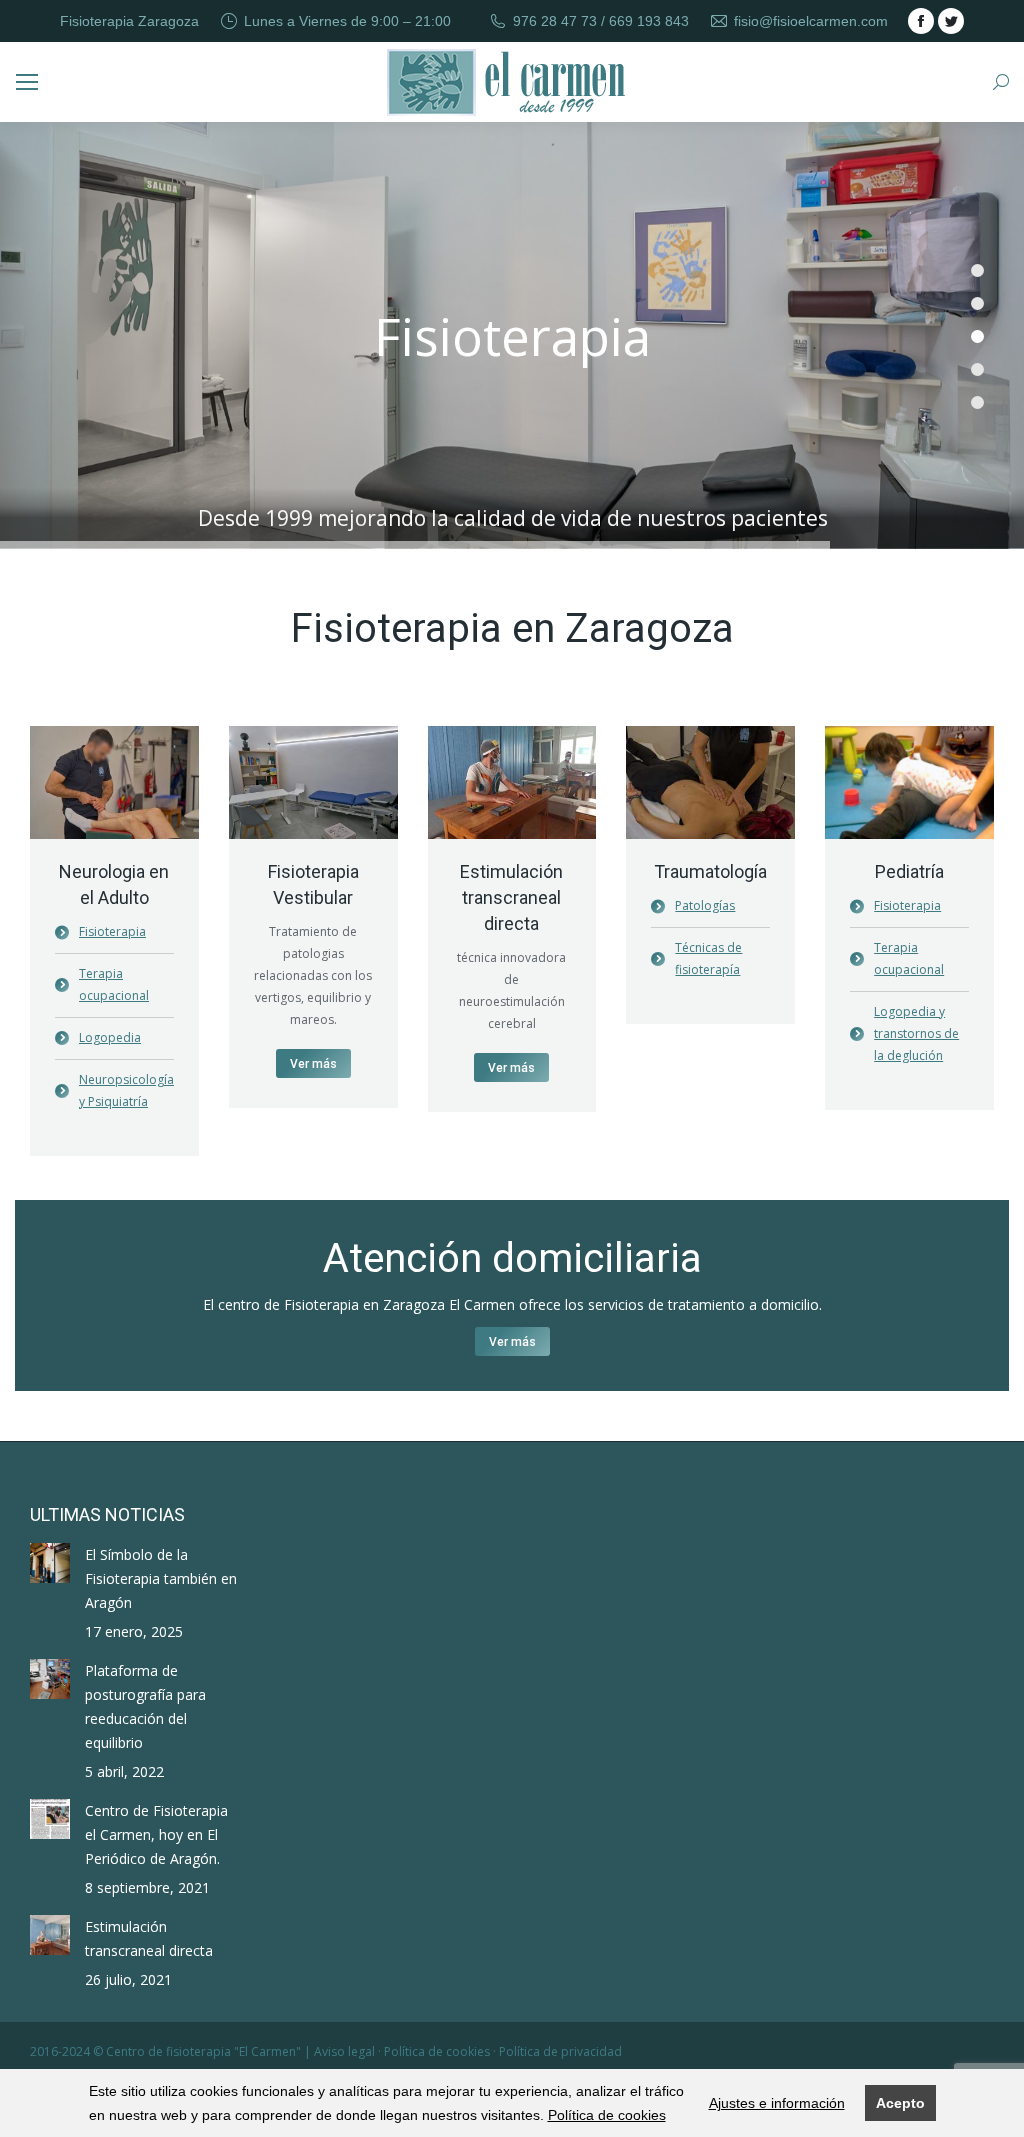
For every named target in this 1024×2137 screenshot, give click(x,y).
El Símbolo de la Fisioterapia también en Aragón (161, 1578)
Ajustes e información (777, 2103)
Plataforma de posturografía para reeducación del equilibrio (145, 1706)
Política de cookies (607, 2115)
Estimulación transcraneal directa (149, 1938)
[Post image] (50, 1563)
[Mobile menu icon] (27, 82)
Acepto (900, 2103)
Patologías (705, 905)
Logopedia (110, 1037)
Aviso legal (344, 2051)
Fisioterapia (112, 931)
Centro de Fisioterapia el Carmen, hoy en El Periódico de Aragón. (156, 1834)
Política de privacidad (560, 2051)
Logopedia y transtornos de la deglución (916, 1033)
